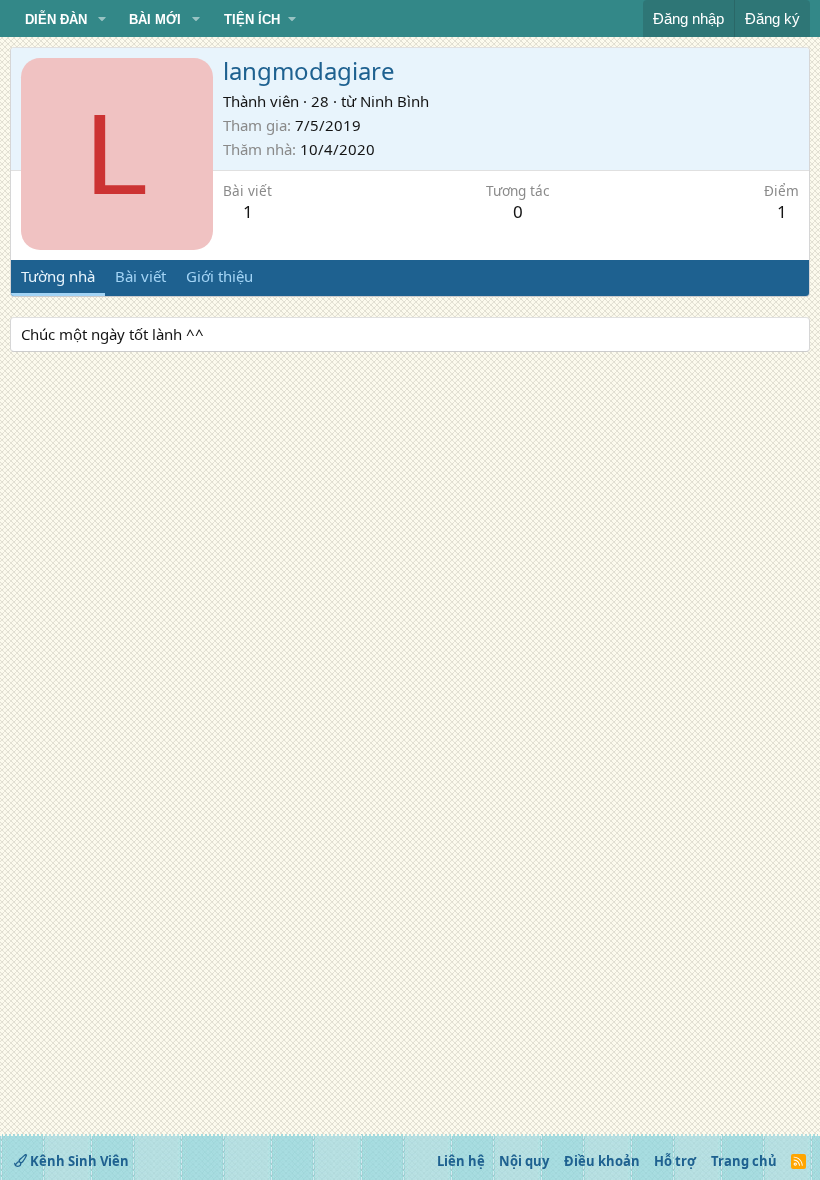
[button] (102, 20)
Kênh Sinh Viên (78, 1161)
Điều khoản (602, 1161)
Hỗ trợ (675, 1161)
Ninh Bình (394, 101)
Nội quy (524, 1161)
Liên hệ (461, 1161)
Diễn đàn (56, 19)
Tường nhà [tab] (58, 276)
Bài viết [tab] (140, 276)
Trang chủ (744, 1161)
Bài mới (155, 19)
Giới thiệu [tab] (219, 276)
